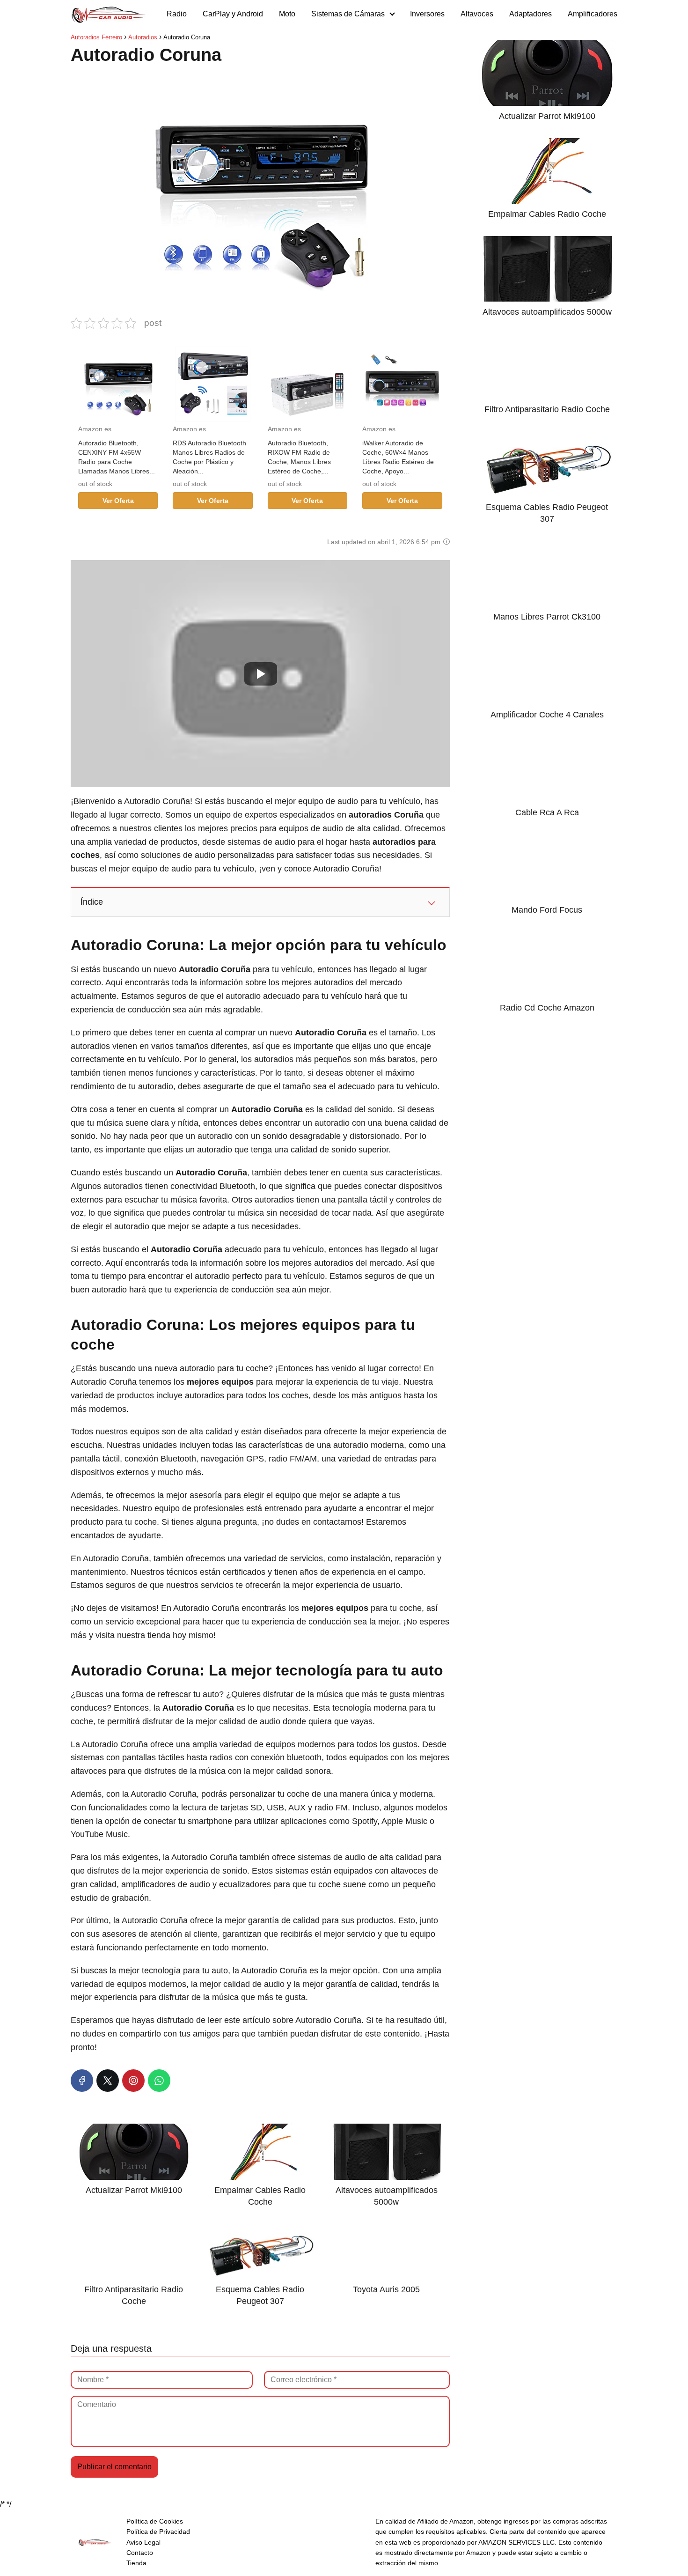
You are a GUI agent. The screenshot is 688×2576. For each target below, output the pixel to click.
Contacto (140, 2553)
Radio (177, 14)
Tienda (136, 2563)
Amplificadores (593, 14)
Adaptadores (531, 14)
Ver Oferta (118, 501)
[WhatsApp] (159, 2081)
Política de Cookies (155, 2521)
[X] (108, 2081)
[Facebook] (82, 2081)
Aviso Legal (143, 2542)
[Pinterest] (133, 2081)
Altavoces (477, 14)
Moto (287, 14)
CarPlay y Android (233, 14)
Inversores (427, 14)
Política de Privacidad (158, 2532)
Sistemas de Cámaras (348, 14)
